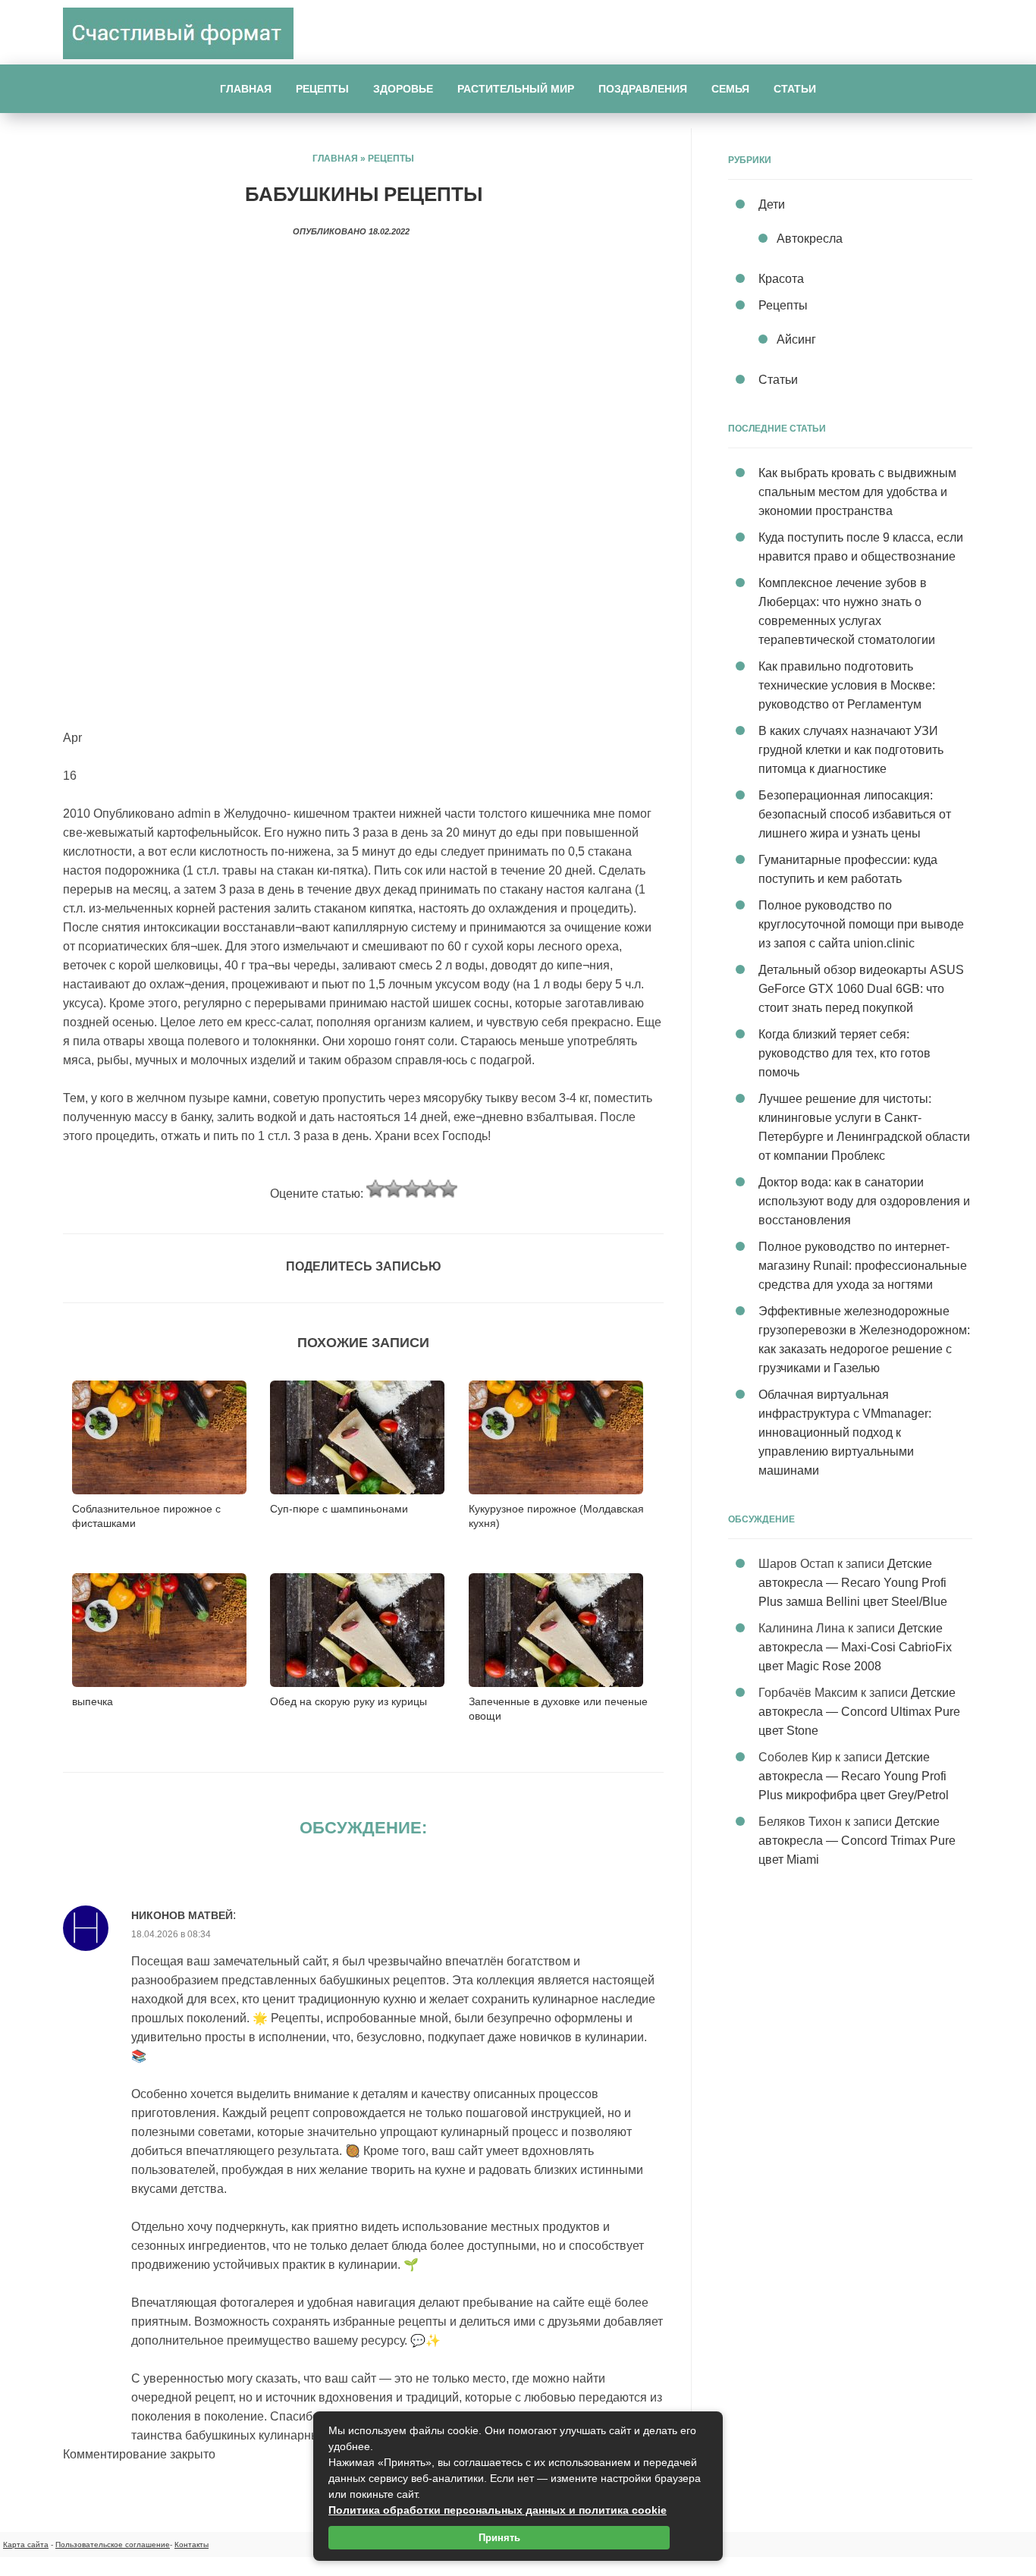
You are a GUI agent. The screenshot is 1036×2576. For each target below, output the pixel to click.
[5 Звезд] (448, 1189)
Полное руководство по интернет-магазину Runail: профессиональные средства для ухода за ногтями (863, 1266)
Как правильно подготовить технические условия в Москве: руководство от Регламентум (847, 685)
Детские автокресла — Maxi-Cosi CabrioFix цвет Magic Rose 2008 (855, 1647)
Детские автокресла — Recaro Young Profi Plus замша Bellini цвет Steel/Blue (853, 1583)
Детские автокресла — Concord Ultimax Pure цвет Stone (859, 1712)
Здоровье (403, 89)
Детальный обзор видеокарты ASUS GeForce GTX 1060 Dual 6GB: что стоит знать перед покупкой (861, 989)
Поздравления (643, 89)
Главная (246, 89)
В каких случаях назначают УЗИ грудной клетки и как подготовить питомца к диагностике (851, 750)
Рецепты (322, 89)
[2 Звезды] (394, 1189)
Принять (499, 2538)
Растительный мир (516, 89)
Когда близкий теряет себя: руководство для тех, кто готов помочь (844, 1053)
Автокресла (810, 239)
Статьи (795, 89)
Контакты (192, 2545)
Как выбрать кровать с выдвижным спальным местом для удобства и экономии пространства (857, 492)
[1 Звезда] (375, 1189)
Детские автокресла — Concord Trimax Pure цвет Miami (857, 1841)
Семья (730, 89)
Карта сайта (26, 2545)
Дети (772, 204)
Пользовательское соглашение (113, 2545)
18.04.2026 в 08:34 (171, 1934)
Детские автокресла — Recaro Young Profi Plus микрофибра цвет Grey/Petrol (854, 1776)
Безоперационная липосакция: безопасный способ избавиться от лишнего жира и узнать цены (855, 814)
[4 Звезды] (430, 1189)
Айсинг (796, 339)
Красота (781, 279)
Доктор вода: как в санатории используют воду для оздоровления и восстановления (864, 1201)
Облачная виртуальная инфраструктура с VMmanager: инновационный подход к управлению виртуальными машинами (845, 1433)
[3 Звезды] (412, 1189)
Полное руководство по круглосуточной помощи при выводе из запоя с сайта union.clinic (861, 924)
